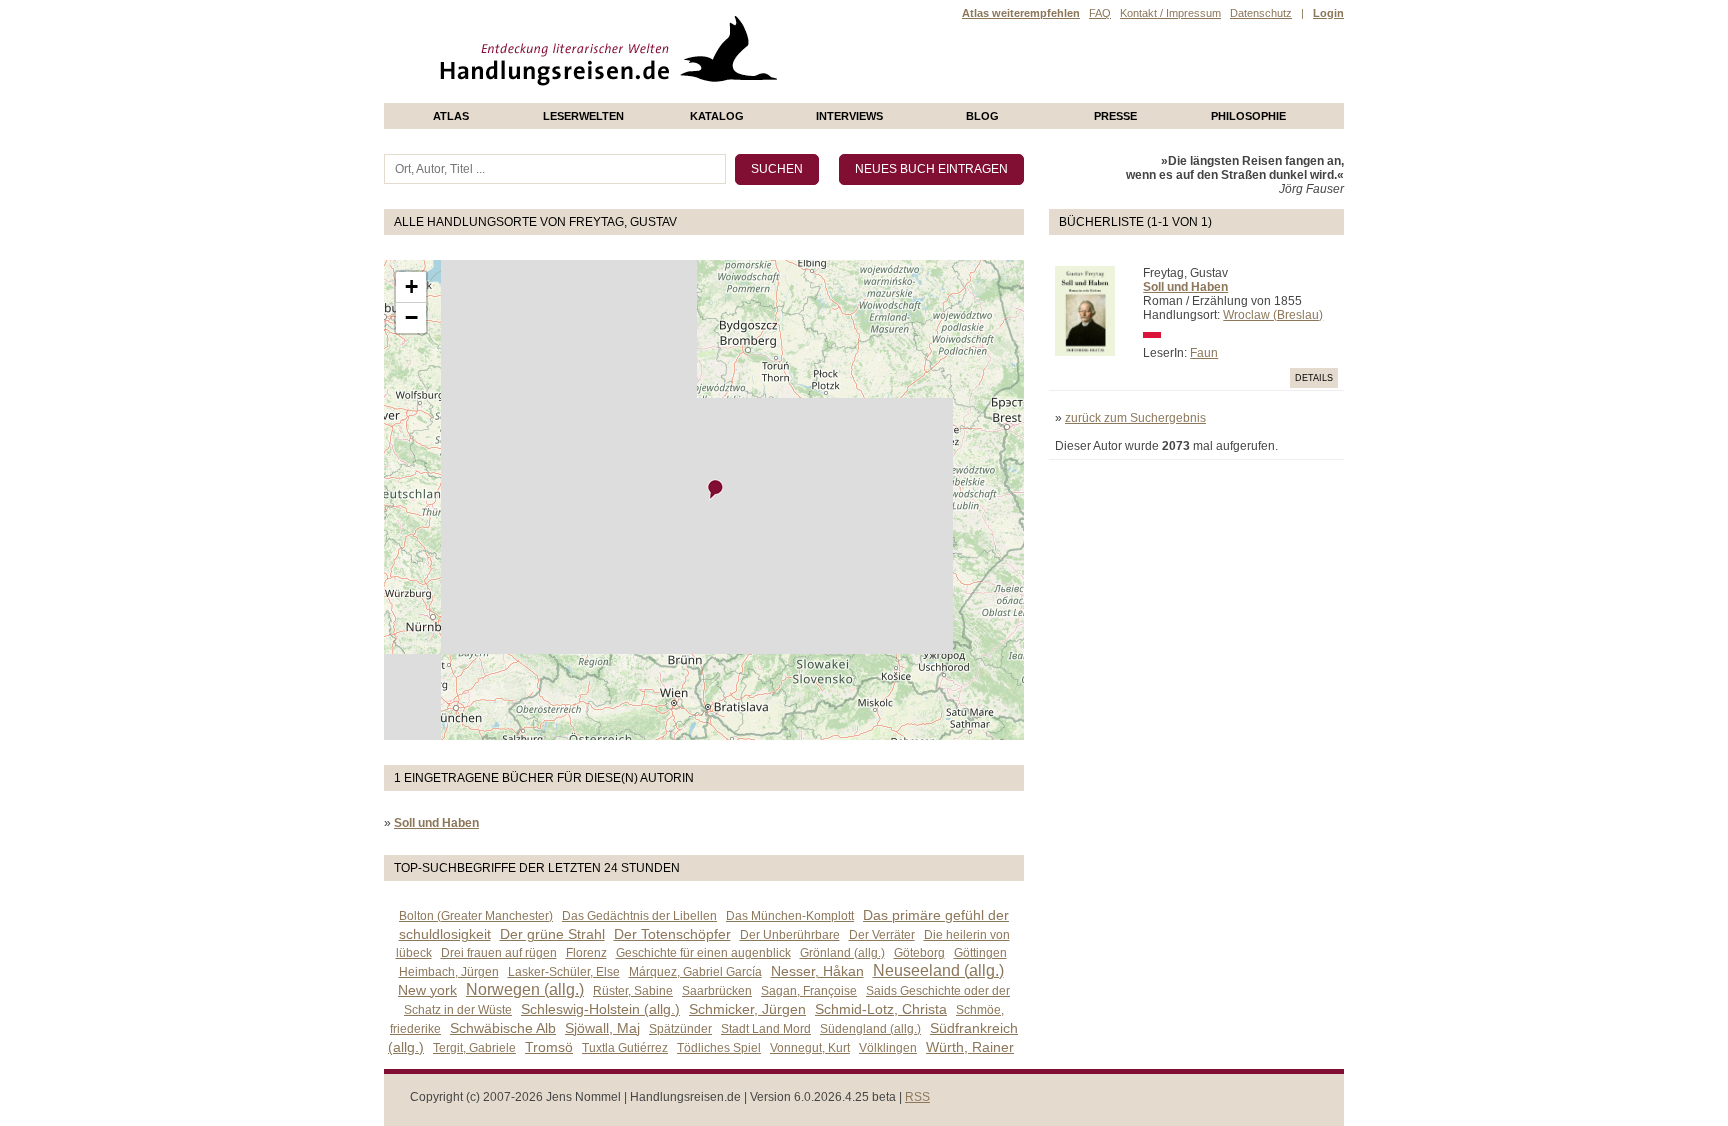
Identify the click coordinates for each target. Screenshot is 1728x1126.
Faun (1204, 353)
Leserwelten (583, 116)
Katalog (717, 116)
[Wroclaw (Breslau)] (716, 489)
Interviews (849, 116)
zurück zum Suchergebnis (1135, 418)
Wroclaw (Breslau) (1273, 315)
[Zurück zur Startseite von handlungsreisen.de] (754, 96)
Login (1328, 13)
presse (1115, 116)
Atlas (451, 116)
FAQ (1100, 13)
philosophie (1248, 116)
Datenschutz (1261, 13)
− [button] (411, 317)
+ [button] (411, 286)
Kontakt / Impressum (1170, 13)
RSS (917, 1097)
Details (1314, 378)
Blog (982, 116)
